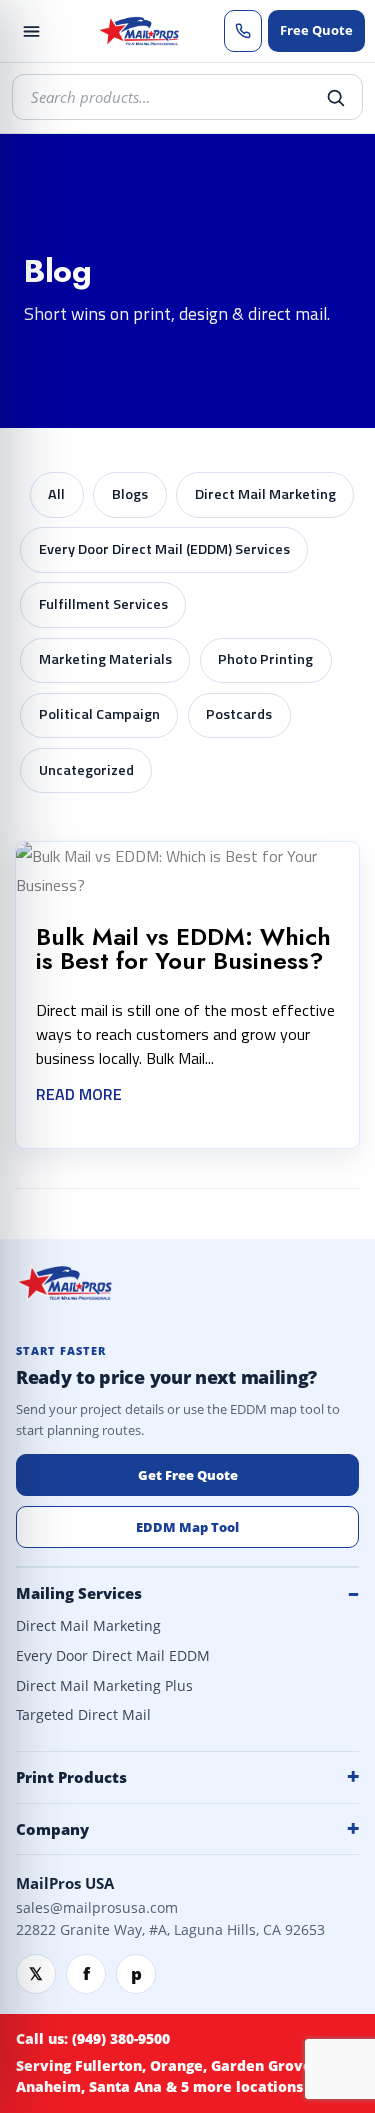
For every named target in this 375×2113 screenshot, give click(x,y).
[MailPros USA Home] (138, 31)
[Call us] (243, 31)
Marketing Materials (105, 659)
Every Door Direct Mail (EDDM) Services (164, 549)
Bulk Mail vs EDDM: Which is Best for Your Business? (183, 948)
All (56, 494)
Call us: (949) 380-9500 (93, 2039)
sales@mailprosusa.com (97, 1908)
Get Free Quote (188, 1475)
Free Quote (316, 30)
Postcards (239, 714)
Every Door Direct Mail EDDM (113, 1656)
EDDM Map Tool (187, 1527)
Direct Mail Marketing (265, 494)
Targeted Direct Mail (83, 1715)
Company (52, 1829)
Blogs (130, 494)
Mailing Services (79, 1593)
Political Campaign (99, 714)
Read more (79, 1094)
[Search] (335, 97)
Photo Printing (265, 659)
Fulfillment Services (103, 604)
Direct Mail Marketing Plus (104, 1686)
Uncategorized (86, 770)
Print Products (71, 1777)
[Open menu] (31, 31)
